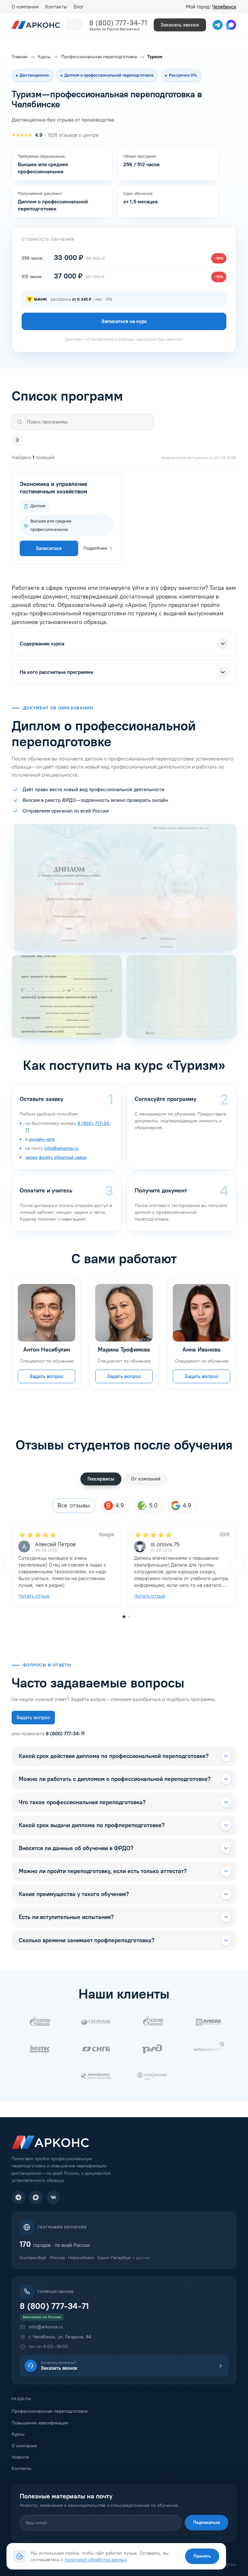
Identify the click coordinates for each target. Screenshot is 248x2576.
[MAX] (36, 2197)
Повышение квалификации (40, 2423)
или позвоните (48, 1734)
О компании (25, 7)
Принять (202, 2556)
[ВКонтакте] (53, 2197)
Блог (79, 7)
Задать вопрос (46, 1376)
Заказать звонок (180, 25)
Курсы (18, 2434)
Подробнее (95, 548)
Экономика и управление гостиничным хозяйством (54, 488)
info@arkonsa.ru (61, 1148)
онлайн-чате (42, 1139)
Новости (20, 2457)
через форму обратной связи (56, 1157)
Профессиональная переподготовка (50, 2411)
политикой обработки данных (96, 2560)
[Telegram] (18, 2197)
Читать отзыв (34, 1596)
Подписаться (207, 2522)
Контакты (56, 7)
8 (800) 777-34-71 (118, 23)
